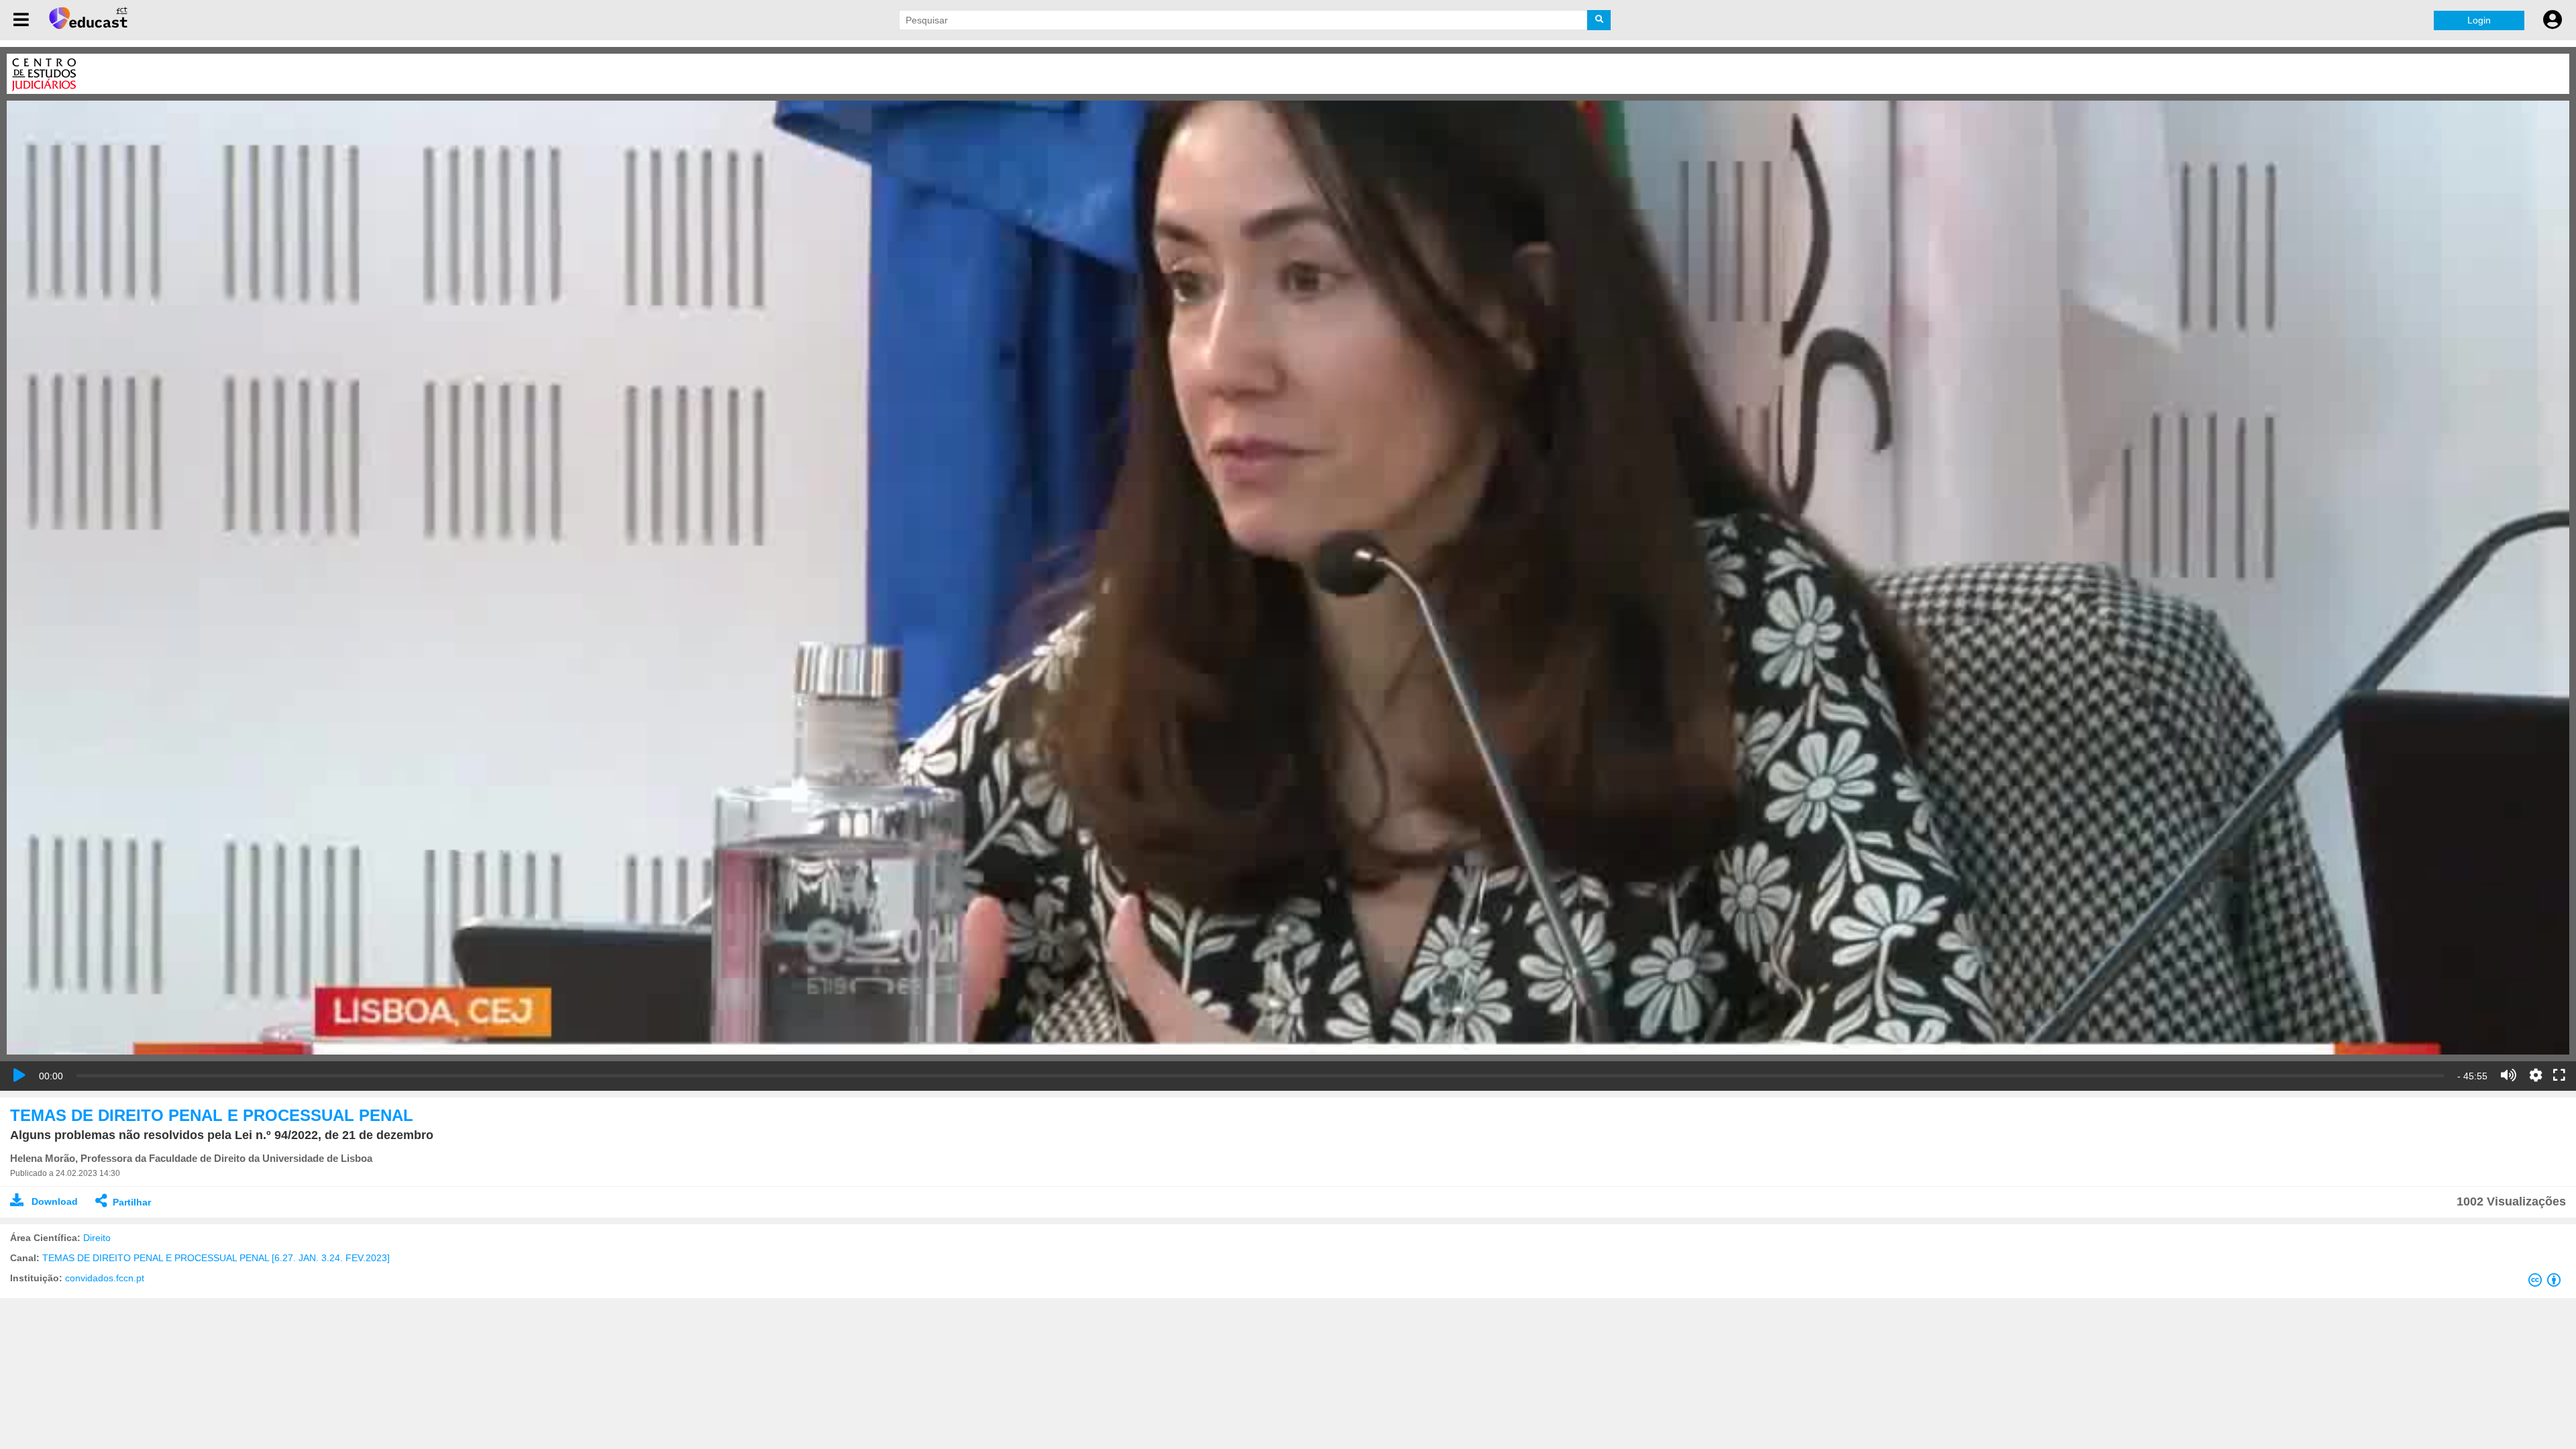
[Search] (1599, 20)
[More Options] (2536, 1075)
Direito (97, 1238)
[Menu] (21, 20)
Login (2479, 20)
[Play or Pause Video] (19, 1075)
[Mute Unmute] (2509, 1075)
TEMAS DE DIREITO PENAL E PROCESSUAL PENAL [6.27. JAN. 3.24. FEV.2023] (216, 1258)
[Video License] (2547, 1283)
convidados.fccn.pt (105, 1278)
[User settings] (2553, 20)
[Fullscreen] (2559, 1076)
